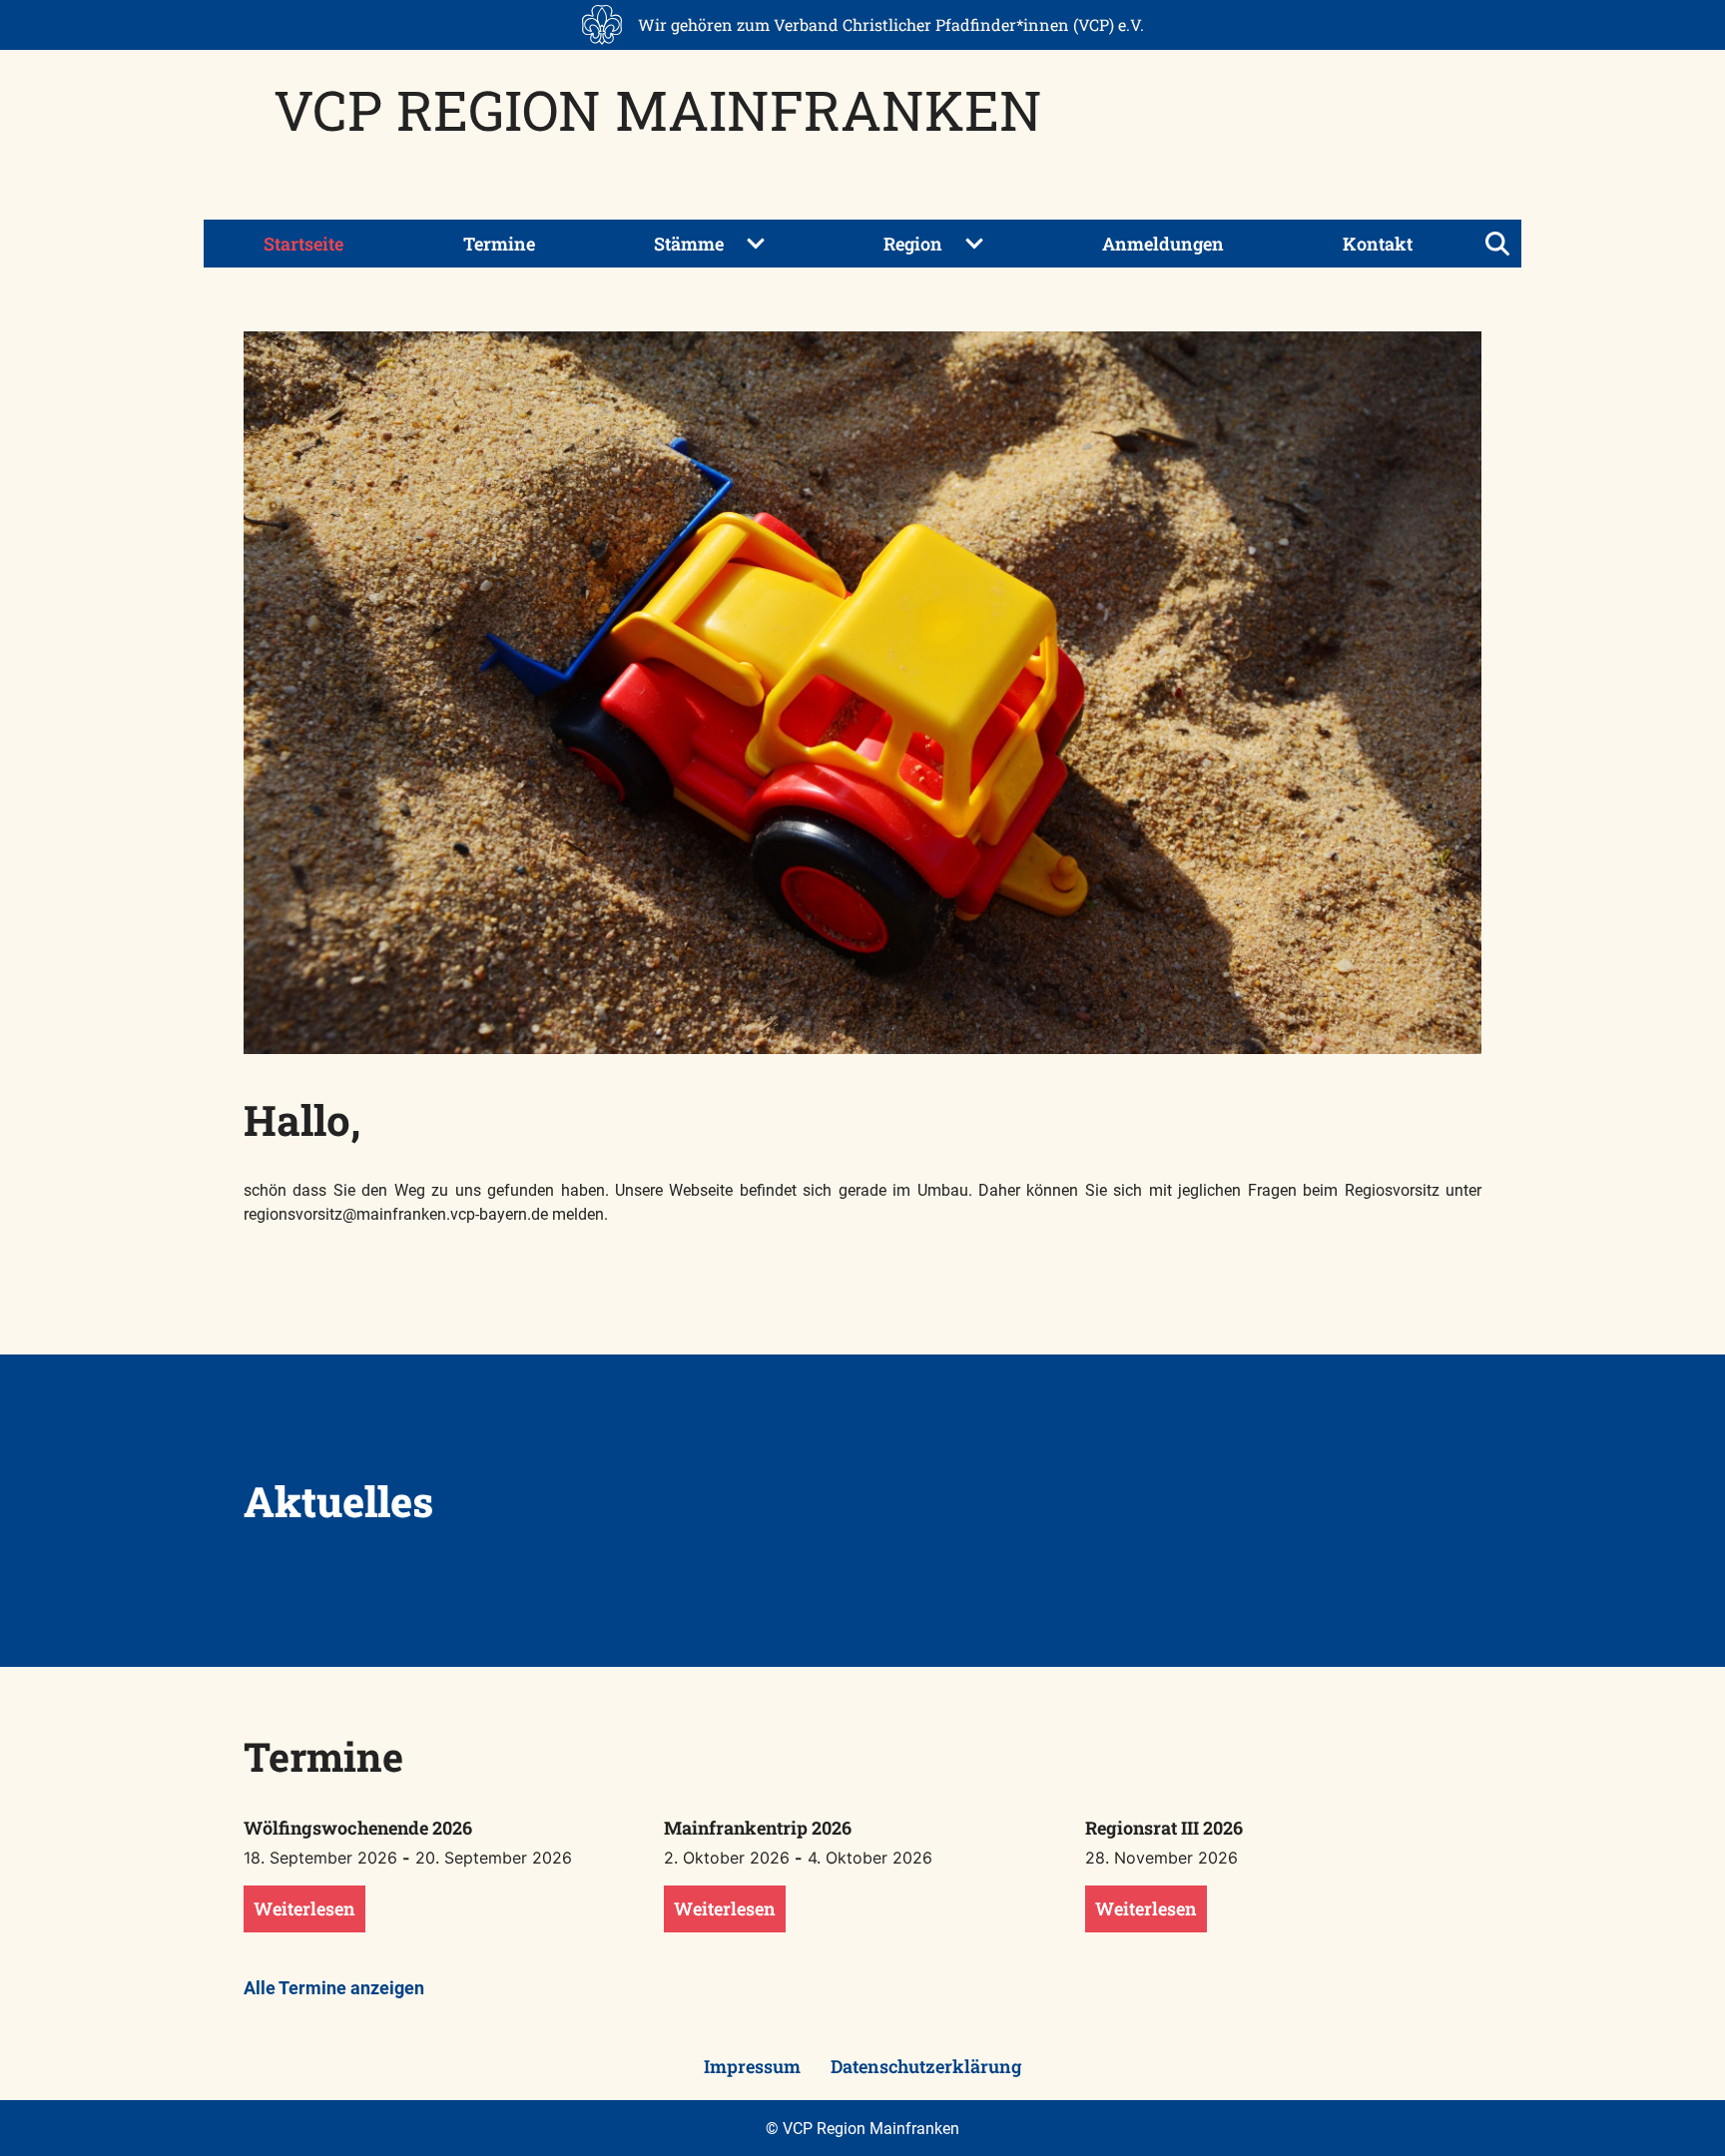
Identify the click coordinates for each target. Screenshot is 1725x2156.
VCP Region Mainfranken (658, 109)
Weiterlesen (304, 1908)
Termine (499, 244)
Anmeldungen (1163, 244)
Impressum (752, 2066)
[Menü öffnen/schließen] (1497, 244)
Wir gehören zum (891, 24)
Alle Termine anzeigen (334, 1988)
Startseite (303, 244)
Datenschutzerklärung (926, 2066)
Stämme (689, 244)
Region (913, 244)
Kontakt (1378, 244)
